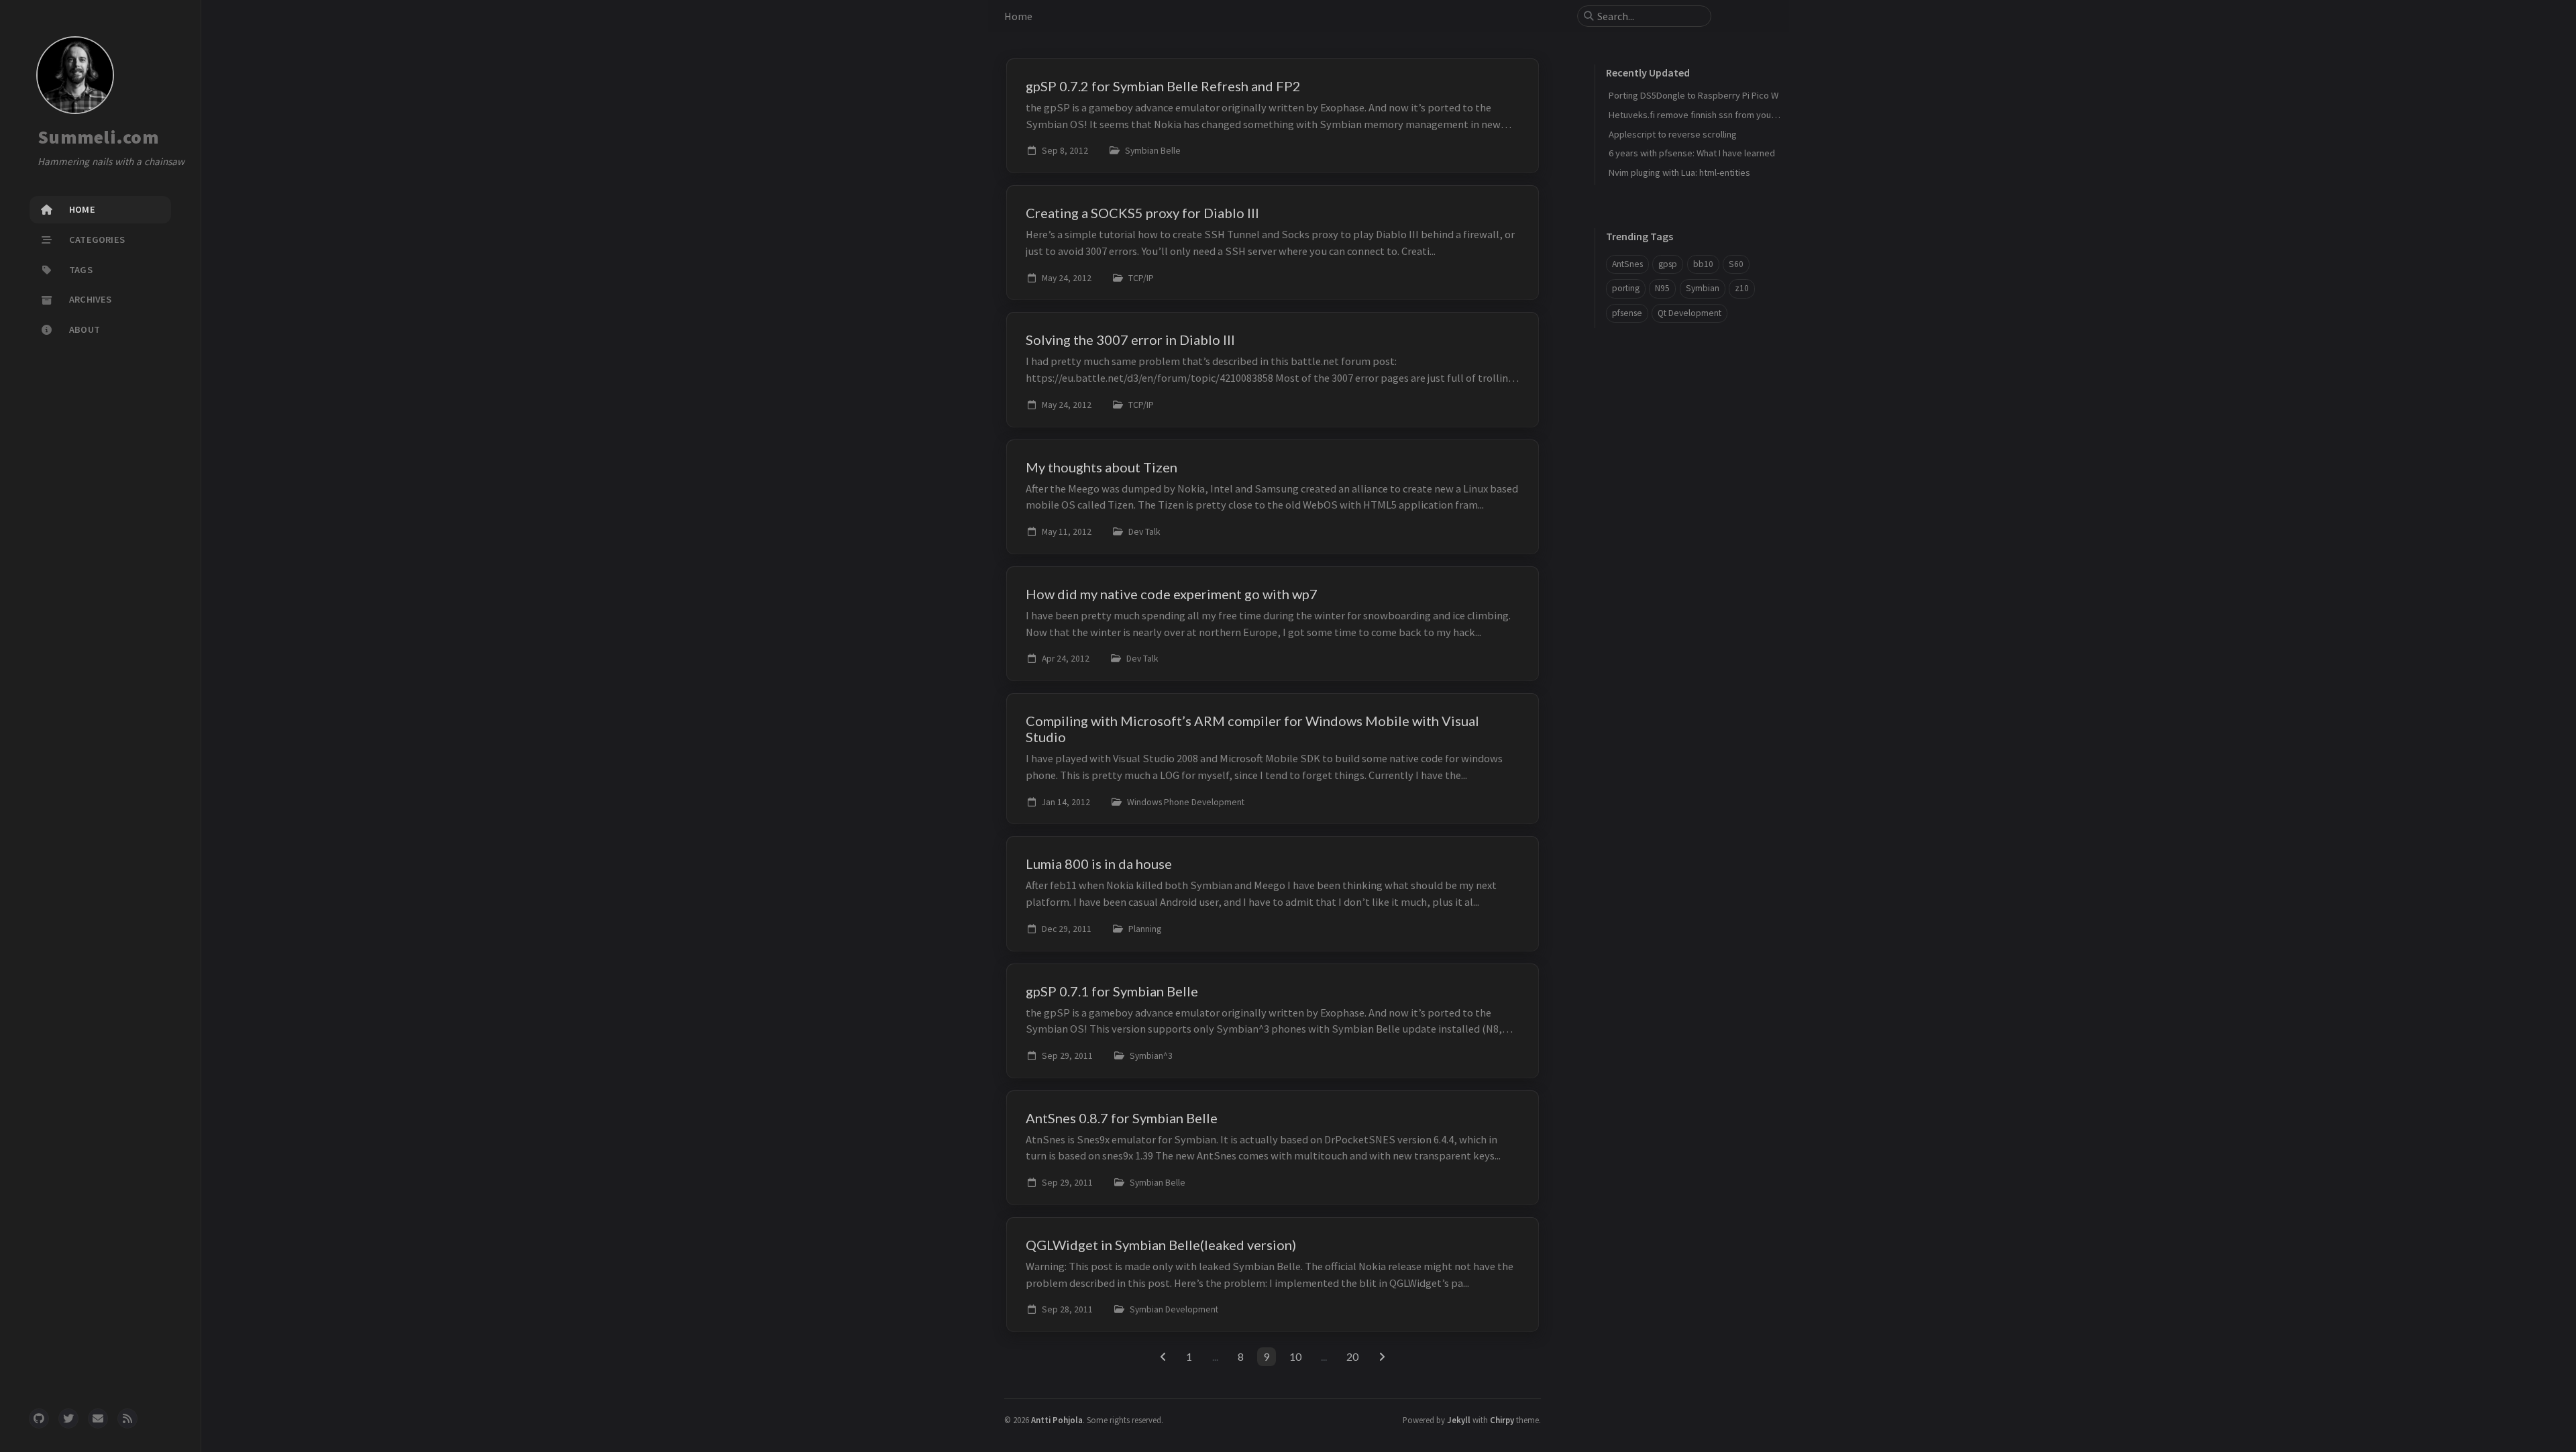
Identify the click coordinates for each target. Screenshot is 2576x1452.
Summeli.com (98, 137)
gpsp (1668, 264)
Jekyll (1459, 1420)
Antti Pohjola (1057, 1420)
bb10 (1703, 264)
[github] (39, 1418)
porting (1626, 288)
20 (1352, 1356)
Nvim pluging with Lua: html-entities (1679, 172)
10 (1295, 1356)
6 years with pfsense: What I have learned (1692, 153)
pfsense (1627, 313)
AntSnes (1627, 264)
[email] (98, 1418)
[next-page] (1382, 1357)
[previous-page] (1163, 1357)
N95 (1662, 288)
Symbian (1703, 288)
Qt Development (1689, 313)
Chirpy (1502, 1420)
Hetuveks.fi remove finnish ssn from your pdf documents (1723, 115)
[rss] (127, 1418)
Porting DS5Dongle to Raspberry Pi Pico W (1694, 95)
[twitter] (68, 1418)
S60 (1736, 264)
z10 (1742, 288)
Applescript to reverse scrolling (1673, 134)
